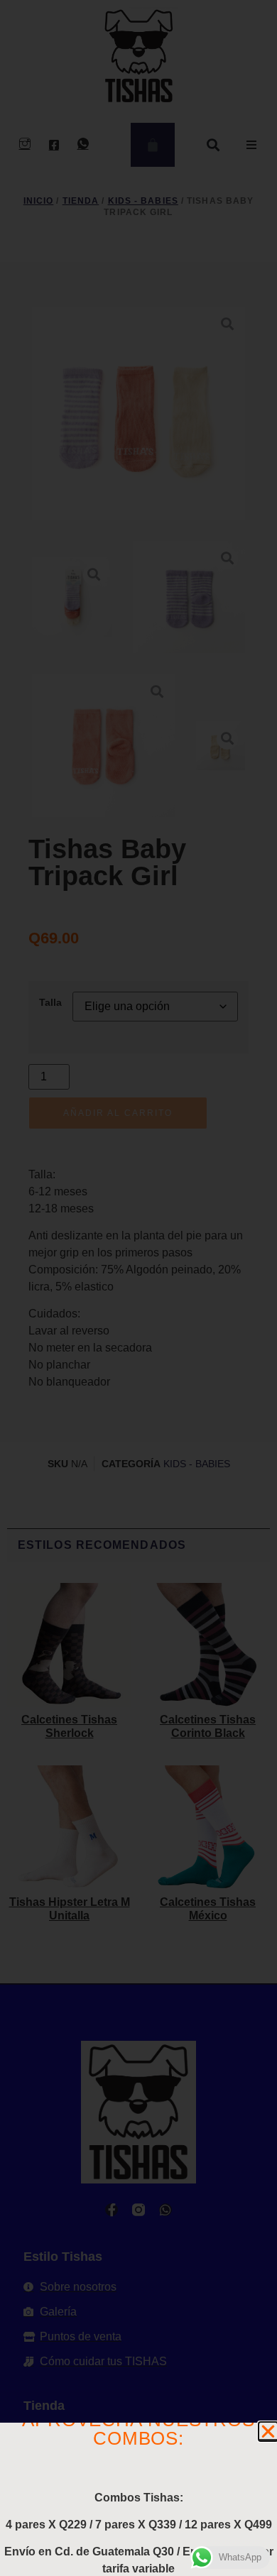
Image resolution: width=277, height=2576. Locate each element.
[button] (268, 2432)
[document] (138, 1288)
